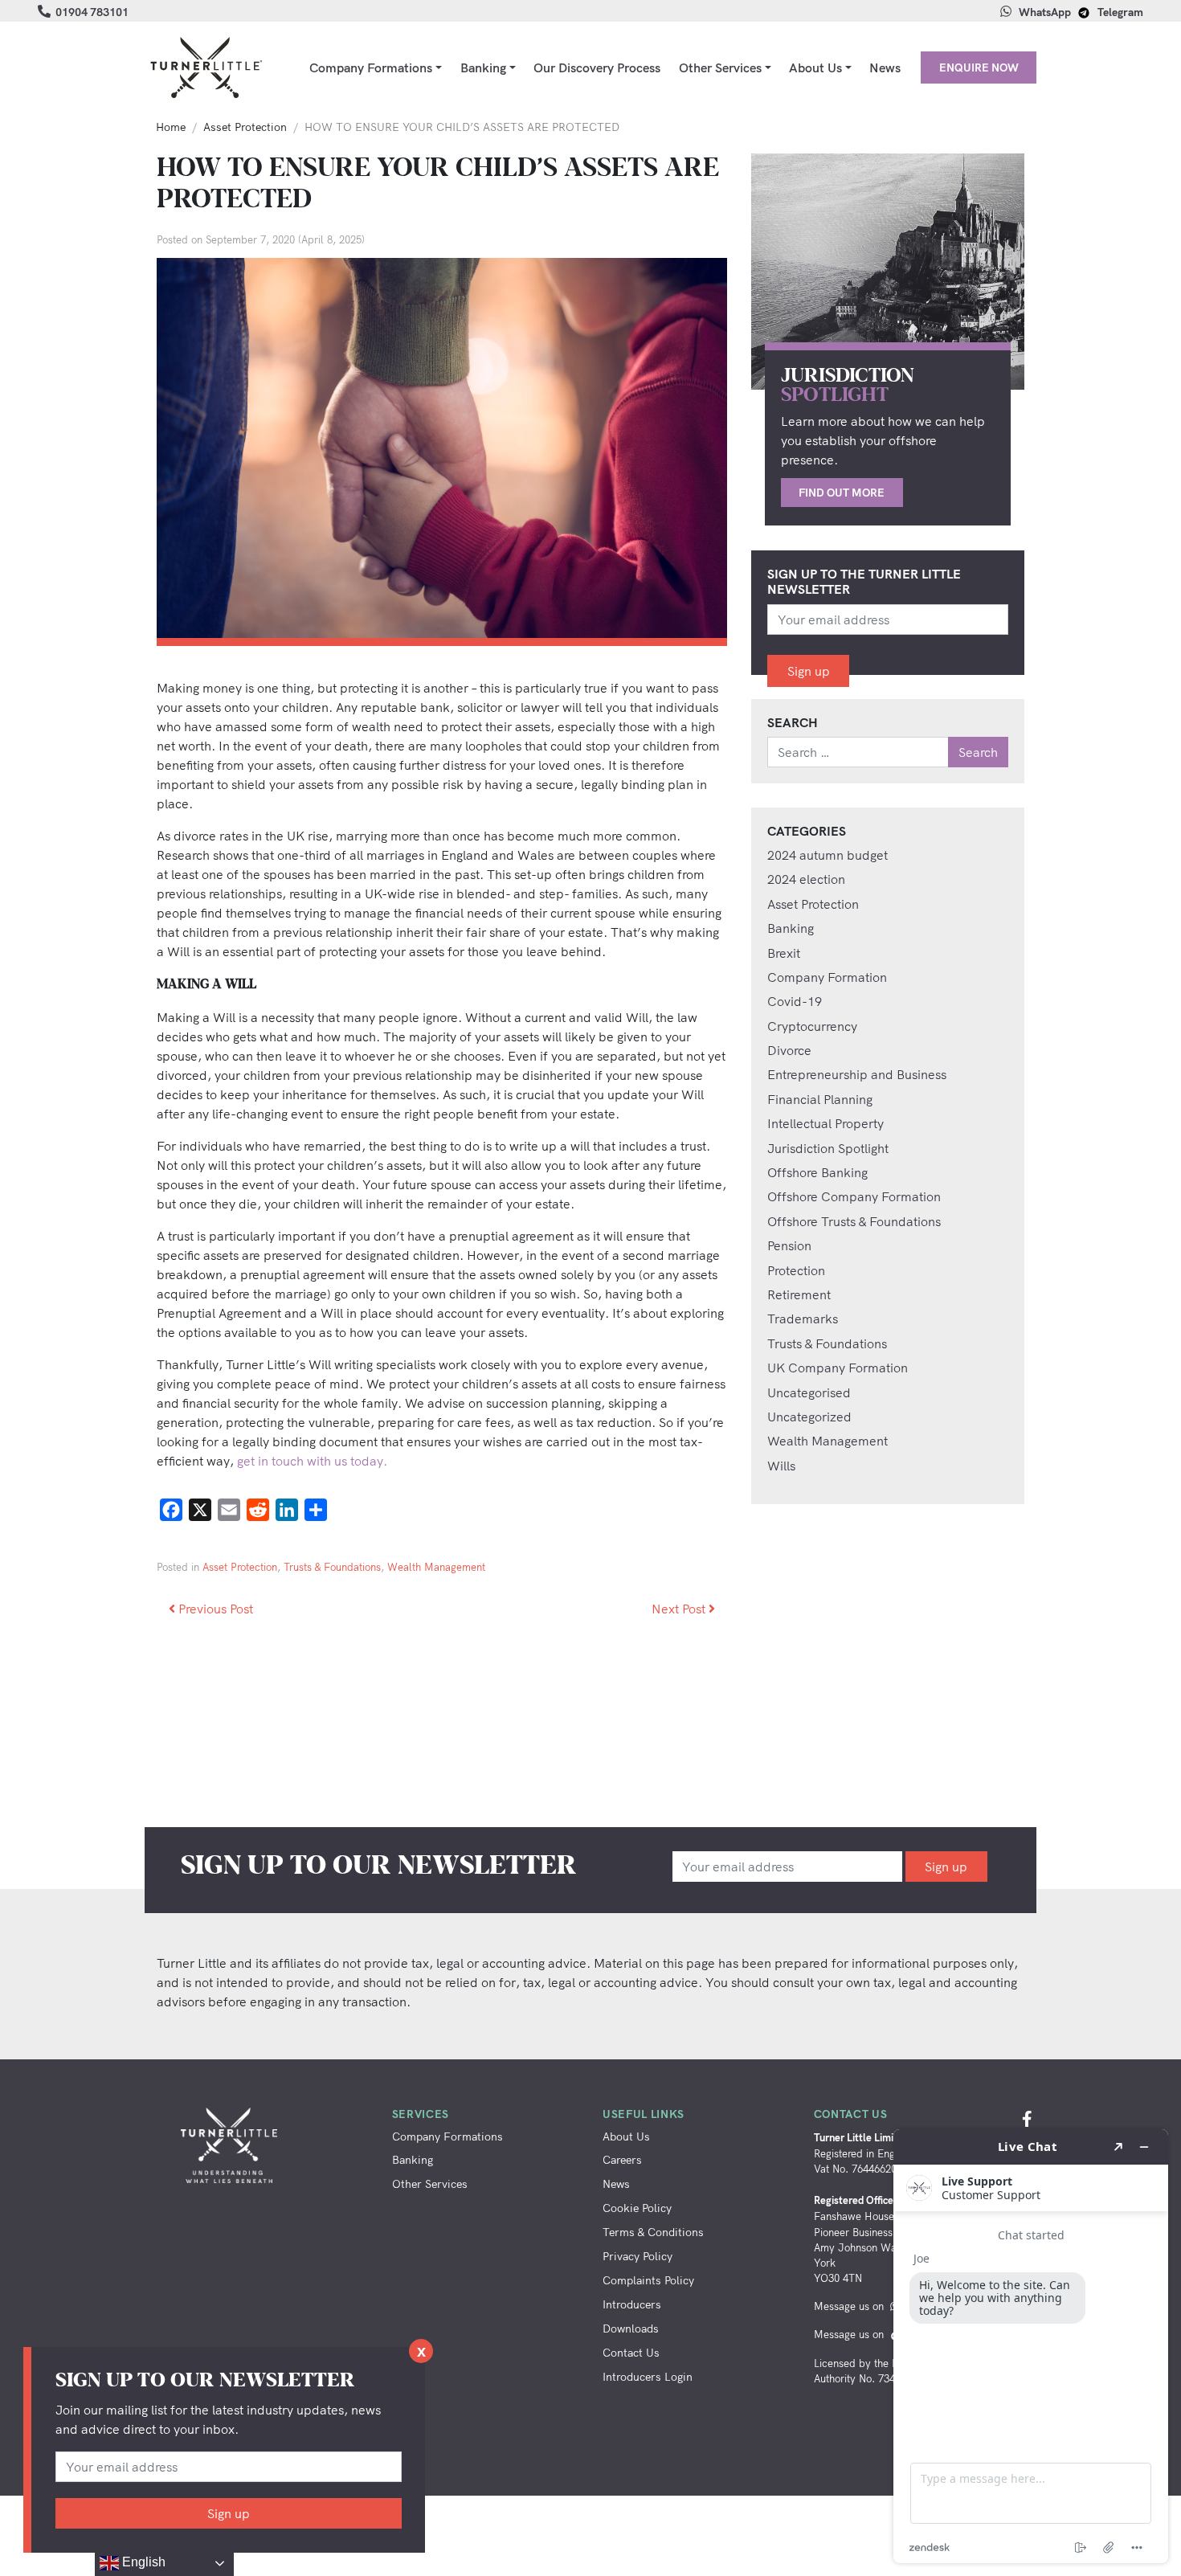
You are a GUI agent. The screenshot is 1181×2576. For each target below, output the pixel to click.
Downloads (631, 2328)
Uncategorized (809, 1417)
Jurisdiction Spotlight (828, 1148)
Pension (789, 1245)
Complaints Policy (648, 2280)
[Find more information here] (1031, 2346)
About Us (815, 67)
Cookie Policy (637, 2208)
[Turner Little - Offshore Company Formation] (205, 67)
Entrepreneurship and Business (857, 1074)
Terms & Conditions (653, 2232)
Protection (796, 1270)
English (142, 2562)
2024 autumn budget (828, 855)
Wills (781, 1466)
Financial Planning (820, 1099)
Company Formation (827, 977)
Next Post (680, 1609)
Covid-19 (795, 1001)
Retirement (799, 1294)
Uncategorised (809, 1392)
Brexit (784, 953)
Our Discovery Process (597, 67)
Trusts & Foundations (332, 1567)
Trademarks (803, 1319)
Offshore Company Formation (854, 1196)
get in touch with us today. (312, 1461)
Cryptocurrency (812, 1026)
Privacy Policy (637, 2256)
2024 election (806, 879)
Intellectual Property (825, 1123)
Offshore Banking (817, 1172)
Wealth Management (436, 1567)
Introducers (632, 2304)
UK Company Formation (838, 1368)
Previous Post (214, 1609)
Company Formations (371, 67)
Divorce (789, 1050)
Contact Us (631, 2352)
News (885, 67)
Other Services (720, 67)
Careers (622, 2159)
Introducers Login (648, 2376)
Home (171, 127)
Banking (483, 67)
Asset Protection (245, 127)
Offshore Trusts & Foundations (854, 1221)
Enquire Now (979, 67)
